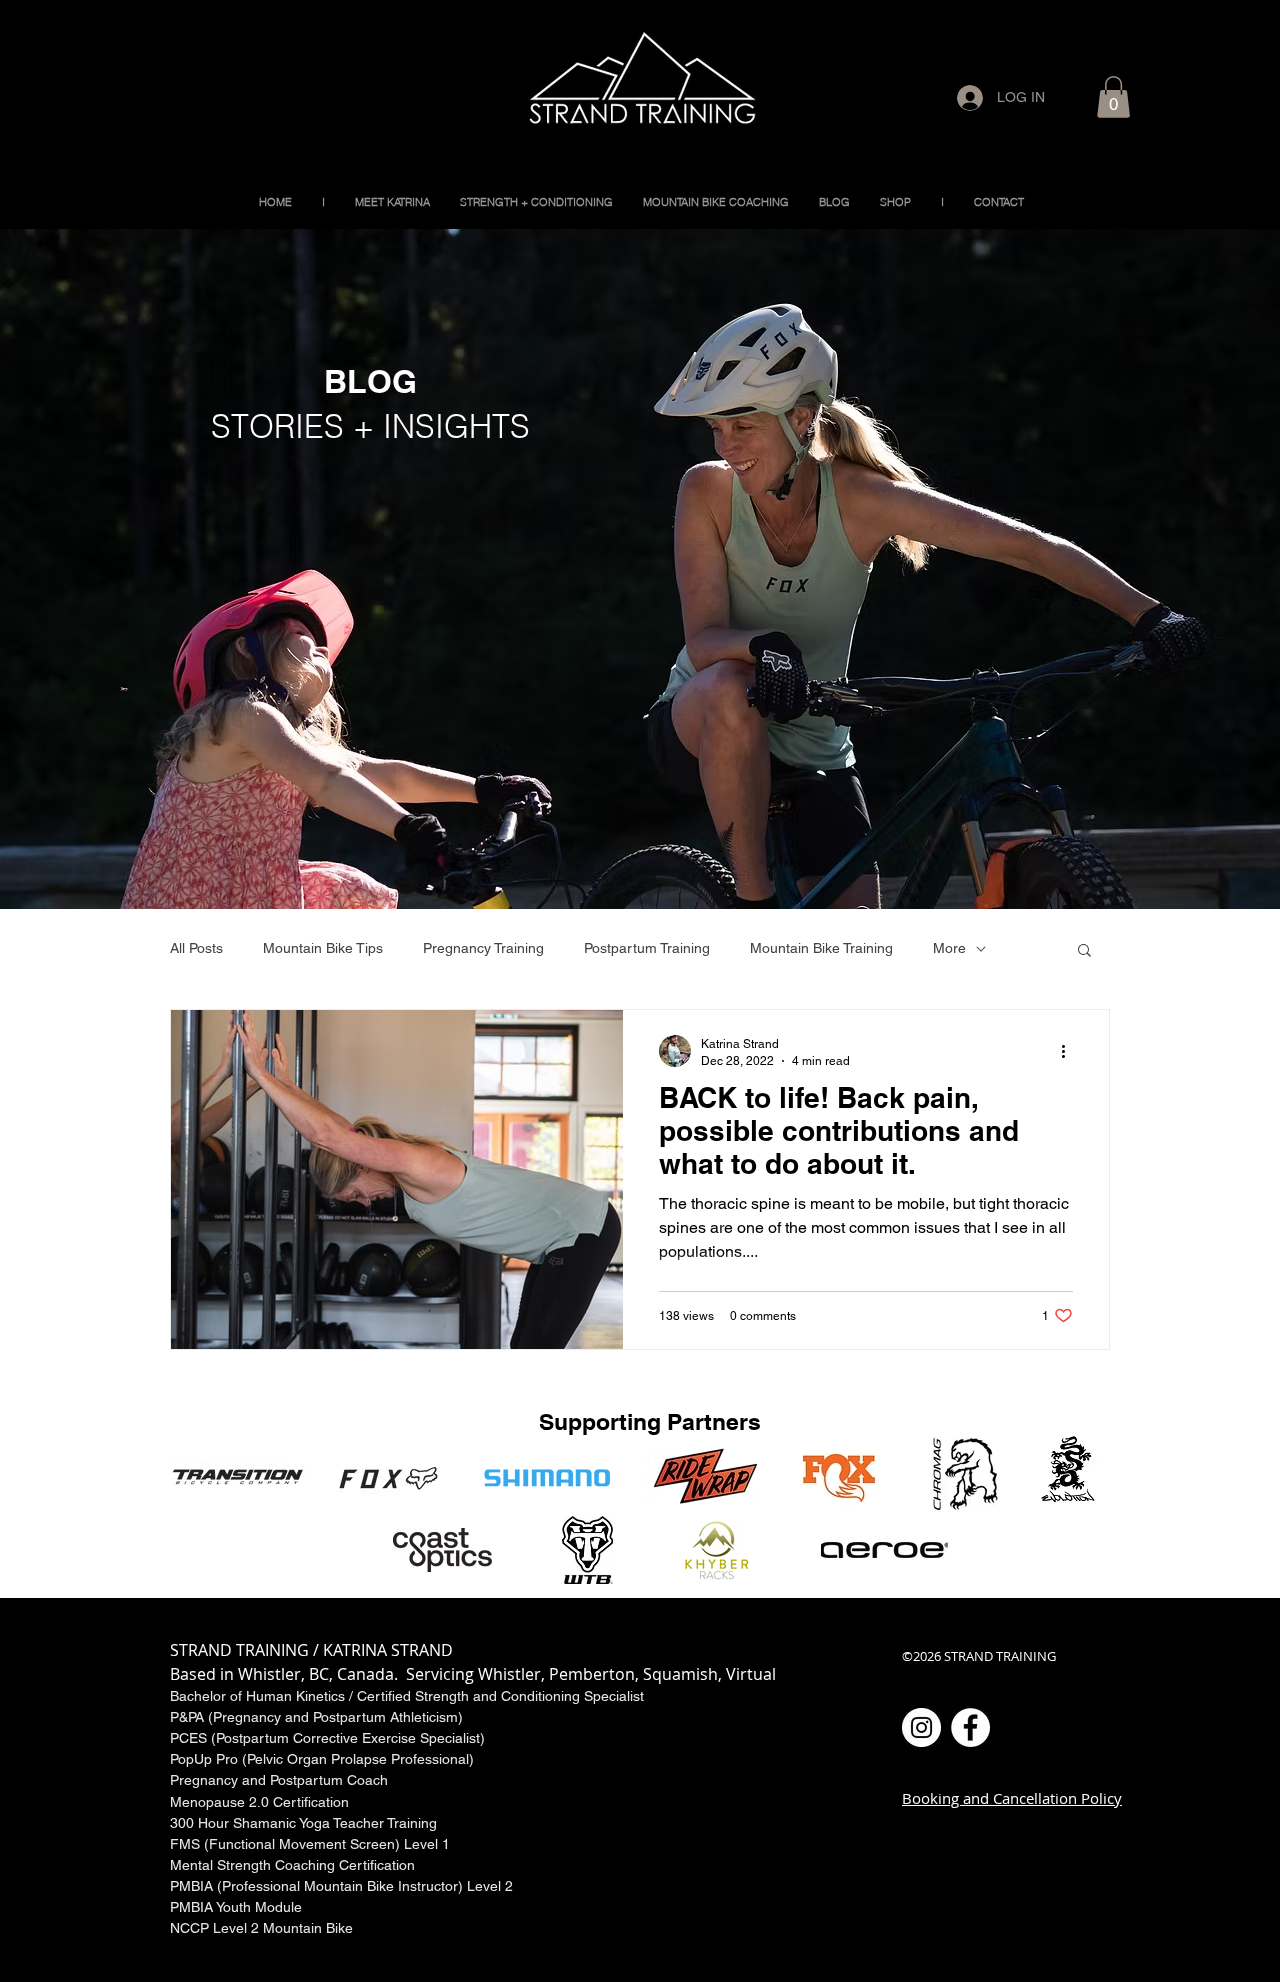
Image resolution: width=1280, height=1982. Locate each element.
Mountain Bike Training (821, 948)
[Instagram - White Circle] (921, 1727)
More (949, 948)
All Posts (196, 948)
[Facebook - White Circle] (970, 1727)
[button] (1113, 97)
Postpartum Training (647, 948)
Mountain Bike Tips (323, 948)
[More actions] (1070, 1051)
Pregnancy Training (483, 948)
